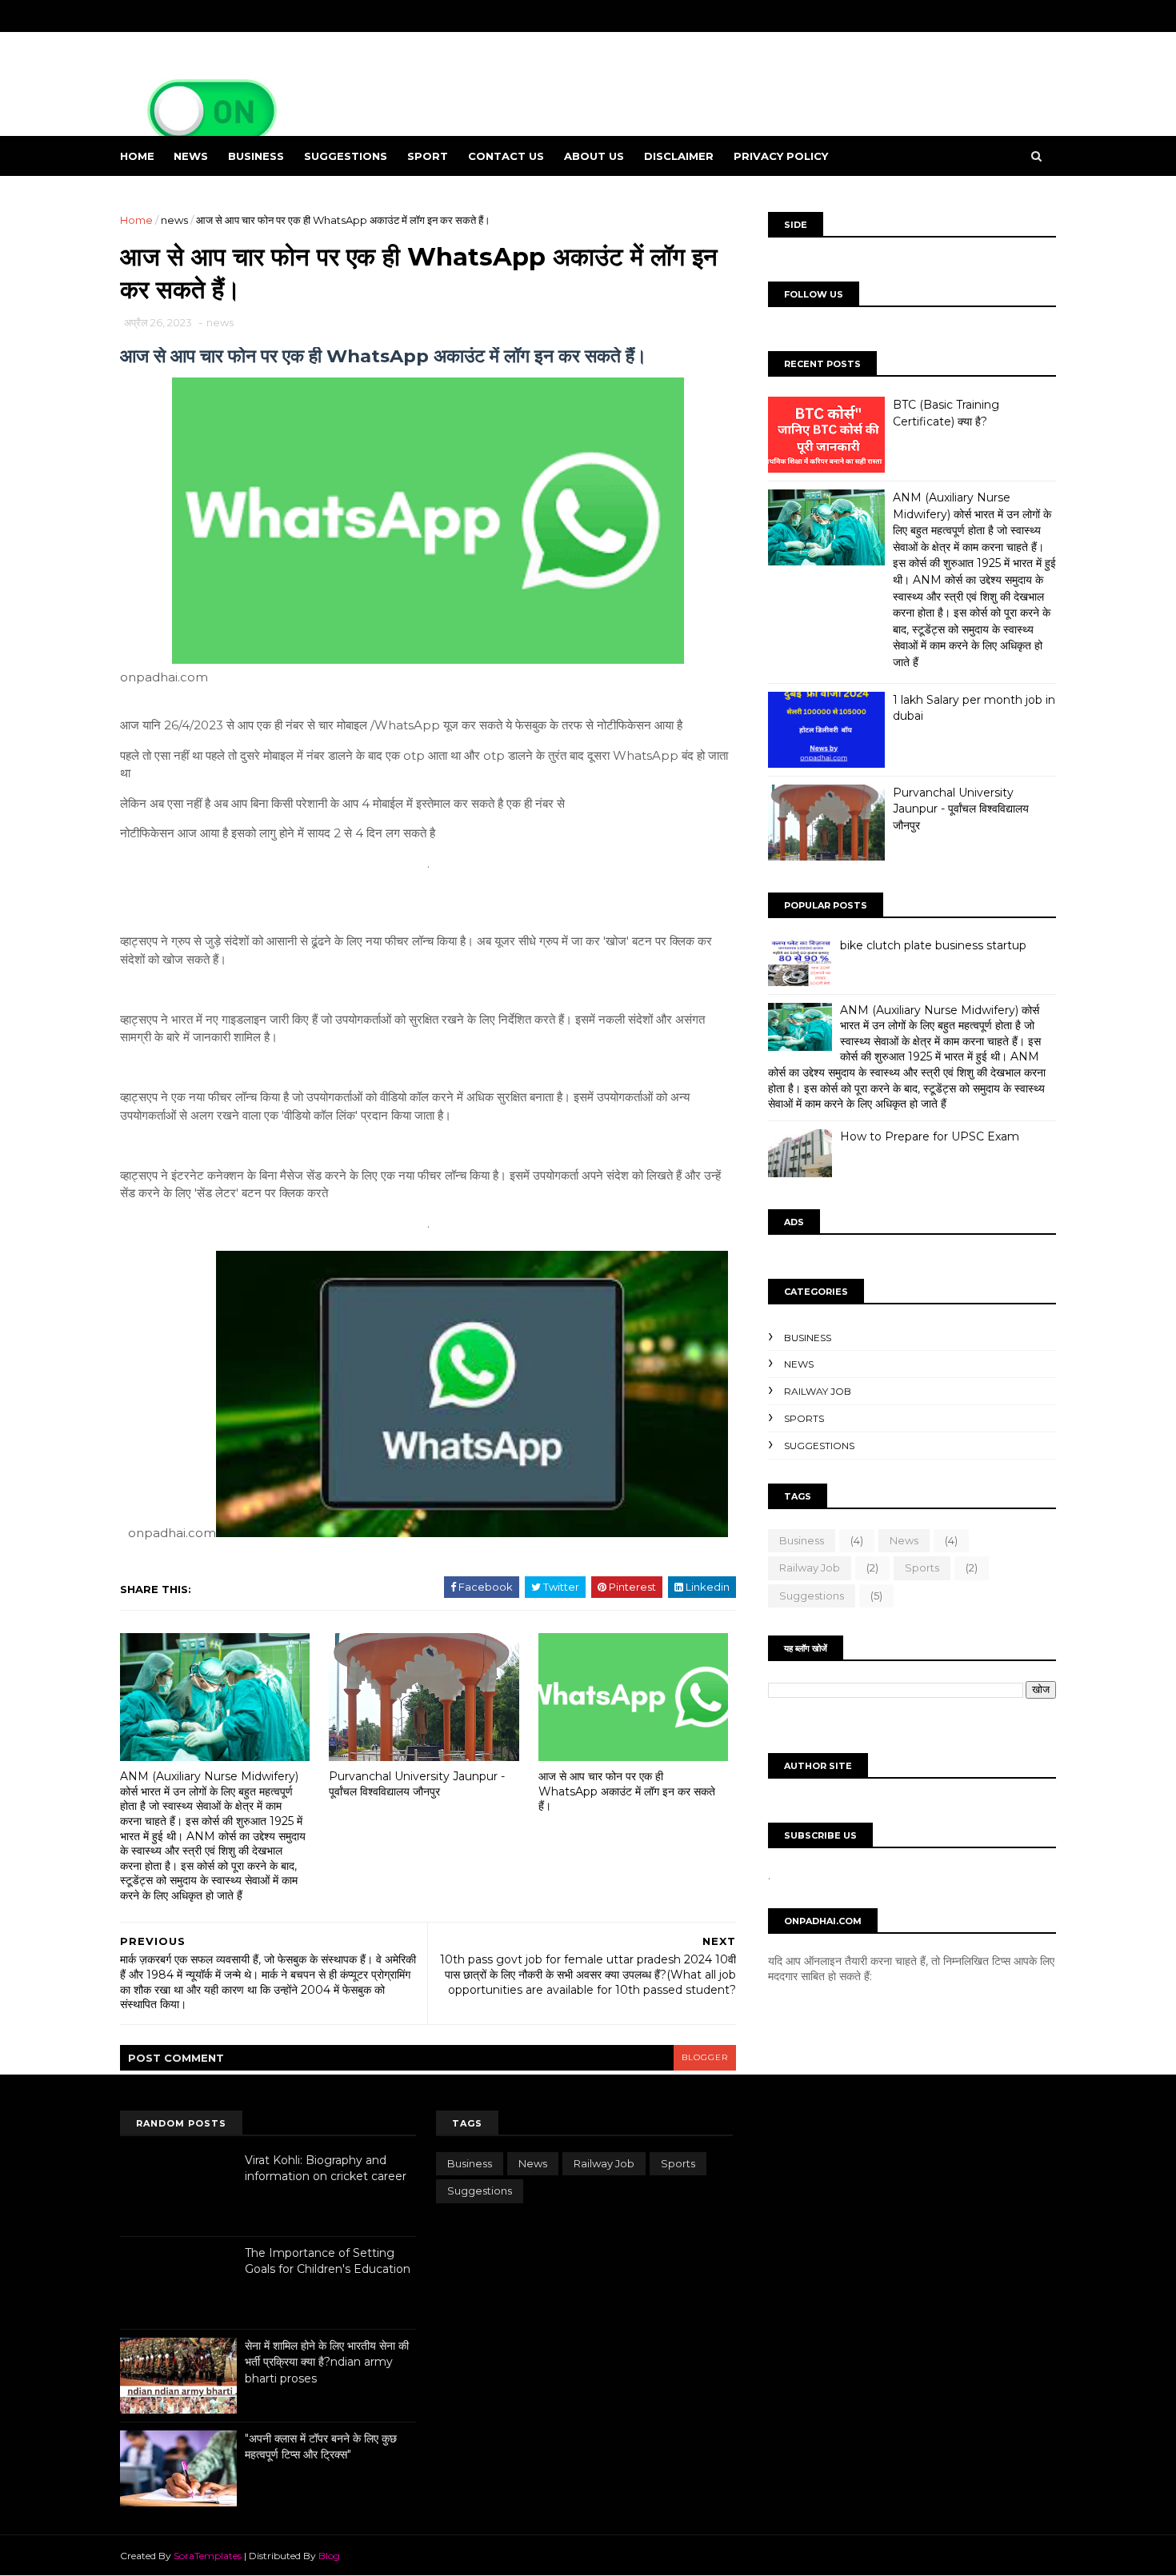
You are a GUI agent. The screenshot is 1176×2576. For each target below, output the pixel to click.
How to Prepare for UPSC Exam (930, 1136)
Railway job (818, 1391)
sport (428, 156)
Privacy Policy (781, 156)
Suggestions (819, 1446)
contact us (506, 156)
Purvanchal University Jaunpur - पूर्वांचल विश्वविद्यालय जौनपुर (417, 1784)
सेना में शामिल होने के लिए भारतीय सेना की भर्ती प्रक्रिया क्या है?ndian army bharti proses (327, 2362)
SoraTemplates (208, 2556)
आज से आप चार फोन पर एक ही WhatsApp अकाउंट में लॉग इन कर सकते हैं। (627, 1791)
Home (137, 156)
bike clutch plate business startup (933, 945)
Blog (329, 2556)
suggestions (346, 156)
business (256, 156)
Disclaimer (679, 156)
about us (594, 156)
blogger (705, 2057)
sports (804, 1418)
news (191, 156)
